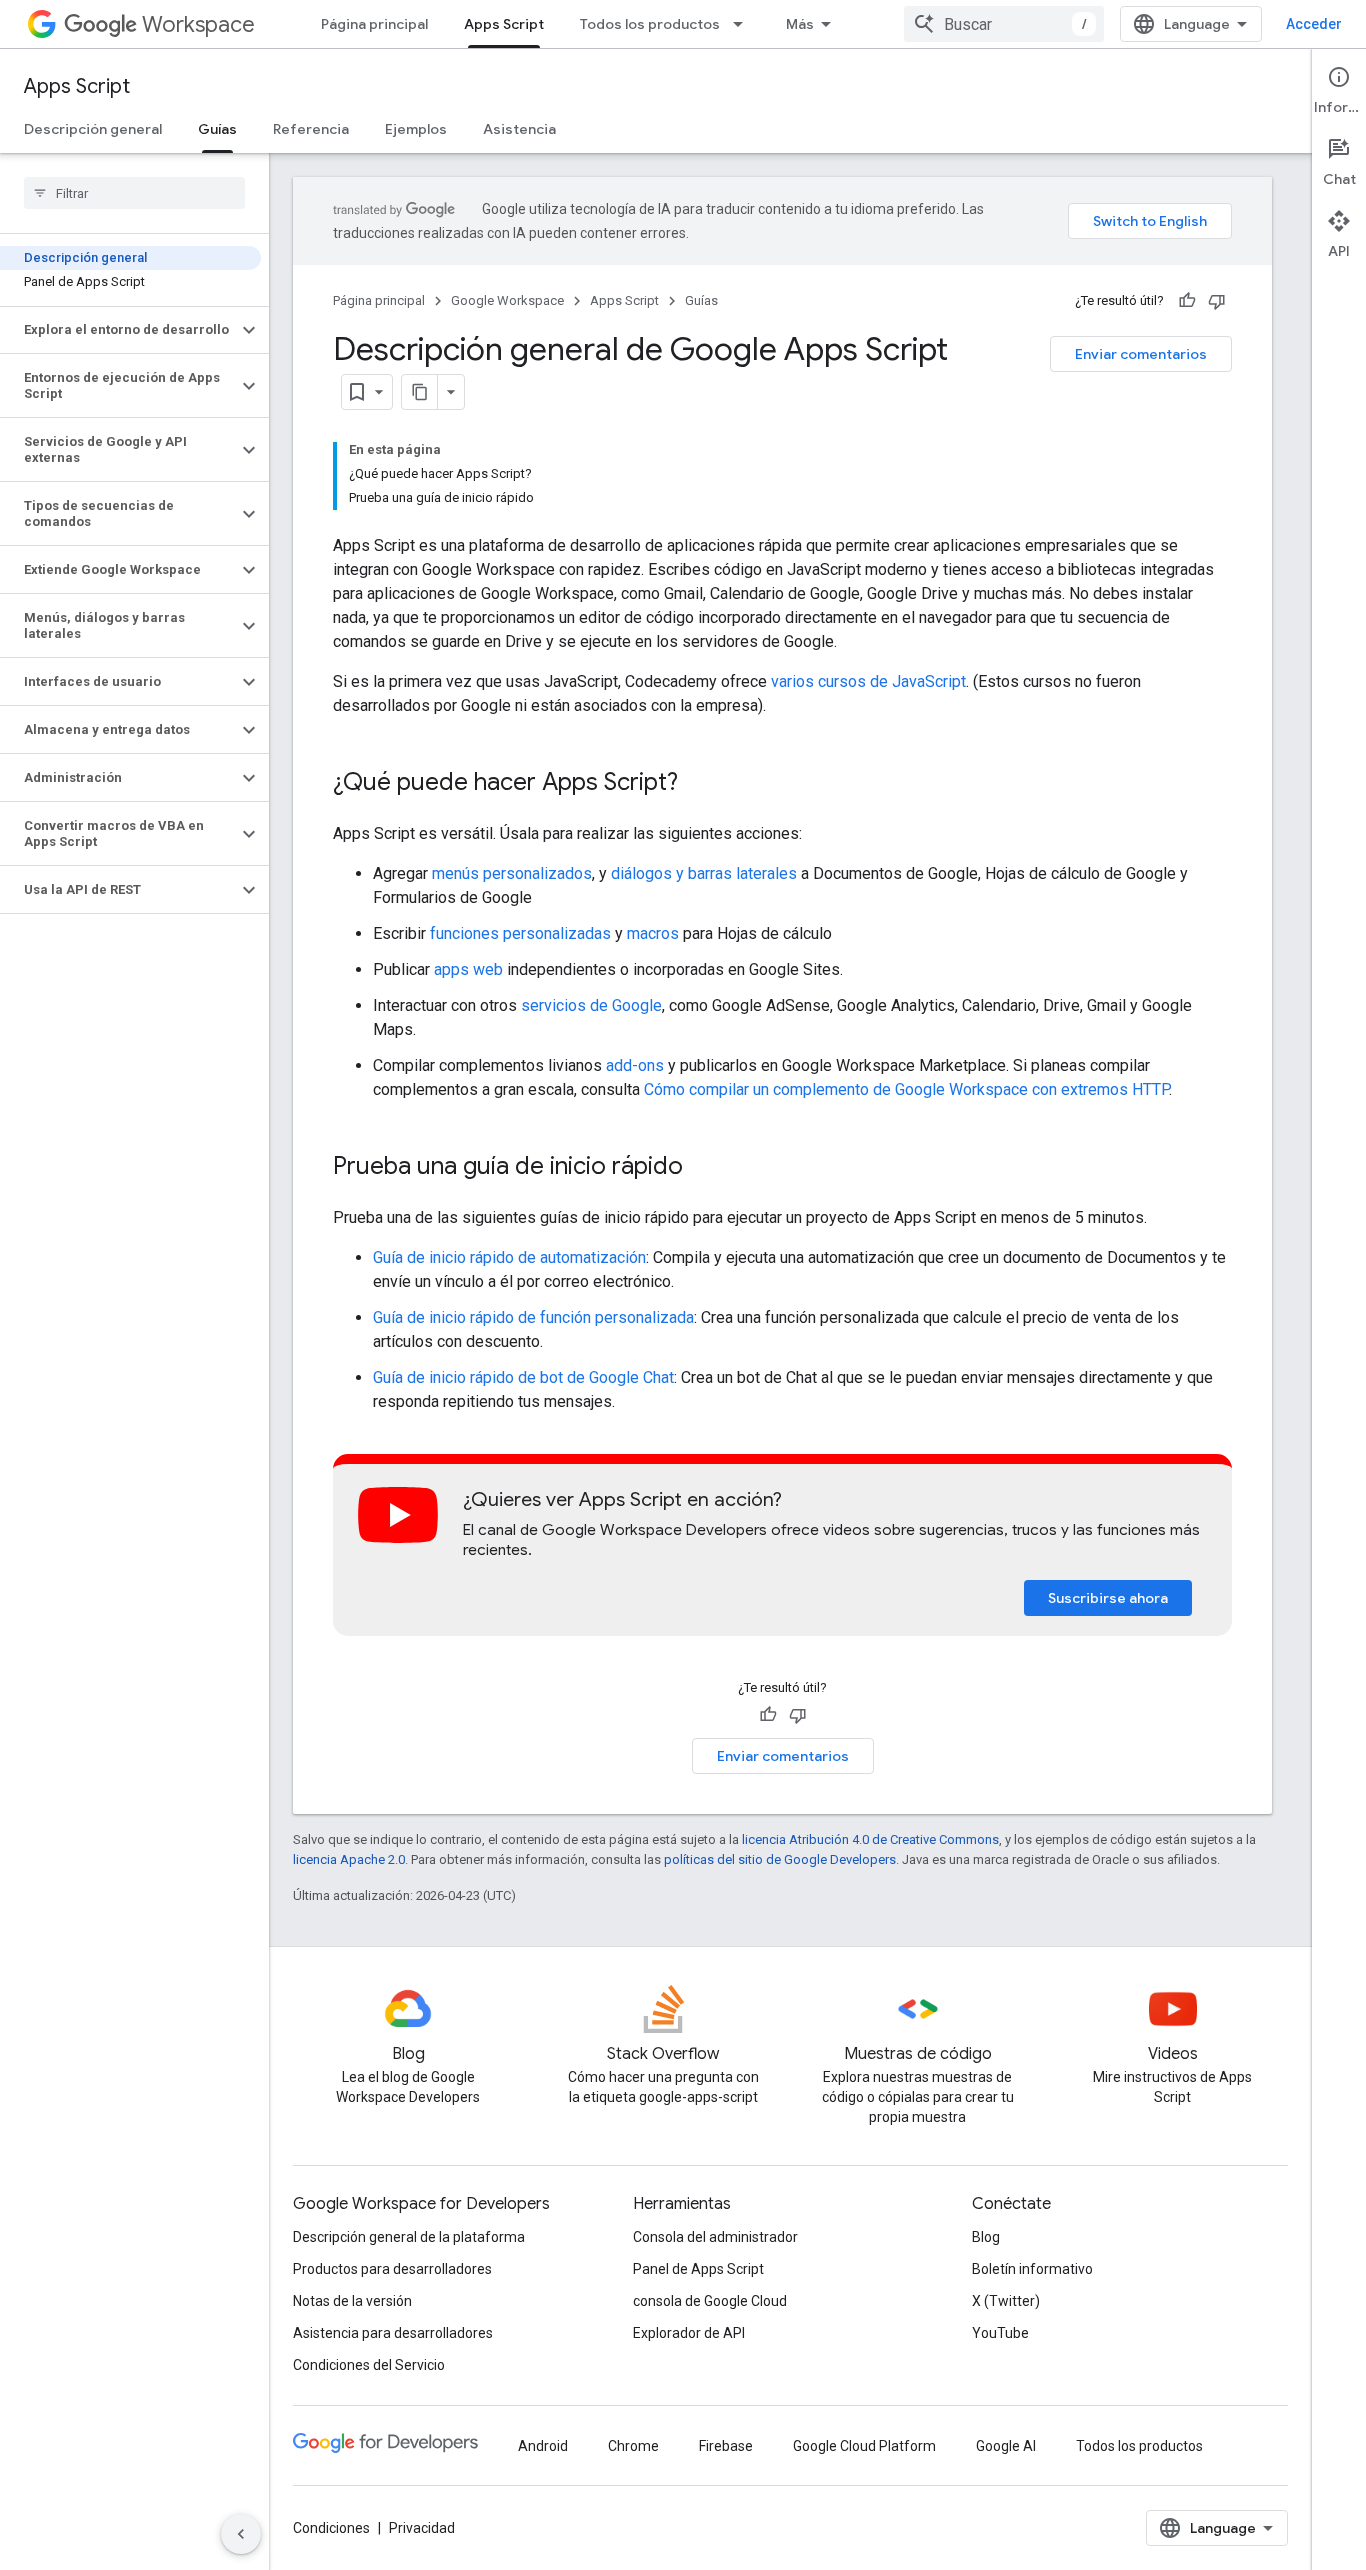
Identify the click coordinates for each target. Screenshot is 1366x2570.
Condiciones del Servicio (369, 2365)
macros (653, 933)
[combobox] (1004, 24)
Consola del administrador (715, 2237)
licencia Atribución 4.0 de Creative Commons (870, 1839)
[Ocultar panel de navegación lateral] (241, 2534)
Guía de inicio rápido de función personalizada (533, 1317)
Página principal (374, 24)
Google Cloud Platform (864, 2446)
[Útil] (1187, 301)
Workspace (198, 24)
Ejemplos (416, 129)
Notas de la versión (352, 2301)
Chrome (633, 2446)
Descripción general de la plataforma (409, 2237)
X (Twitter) (1006, 2301)
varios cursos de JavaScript (868, 681)
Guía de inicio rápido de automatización (509, 1257)
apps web (468, 969)
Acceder (1314, 24)
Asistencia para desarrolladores (393, 2333)
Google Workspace (507, 300)
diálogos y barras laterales (704, 873)
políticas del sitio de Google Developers (780, 1859)
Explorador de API (689, 2333)
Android (543, 2446)
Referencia (311, 129)
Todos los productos (650, 24)
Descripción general (93, 129)
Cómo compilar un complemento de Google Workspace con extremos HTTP (906, 1089)
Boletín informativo (1032, 2269)
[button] (118, 330)
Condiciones (331, 2528)
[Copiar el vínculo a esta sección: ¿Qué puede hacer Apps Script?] (698, 784)
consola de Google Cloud (710, 2301)
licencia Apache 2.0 (349, 1859)
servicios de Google (591, 1005)
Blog (986, 2237)
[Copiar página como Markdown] (420, 392)
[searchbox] (134, 193)
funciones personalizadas (520, 933)
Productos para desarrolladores (392, 2269)
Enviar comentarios (1141, 354)
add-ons (635, 1065)
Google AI (1006, 2446)
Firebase (726, 2446)
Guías (217, 129)
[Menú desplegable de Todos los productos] (744, 24)
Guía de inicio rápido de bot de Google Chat (523, 1377)
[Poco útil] (1217, 301)
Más (800, 24)
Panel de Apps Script (698, 2269)
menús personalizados (512, 873)
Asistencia (519, 129)
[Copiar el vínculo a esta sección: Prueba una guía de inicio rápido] (703, 1168)
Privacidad (422, 2528)
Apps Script (504, 24)
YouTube (1000, 2333)
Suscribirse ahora (1108, 1598)
